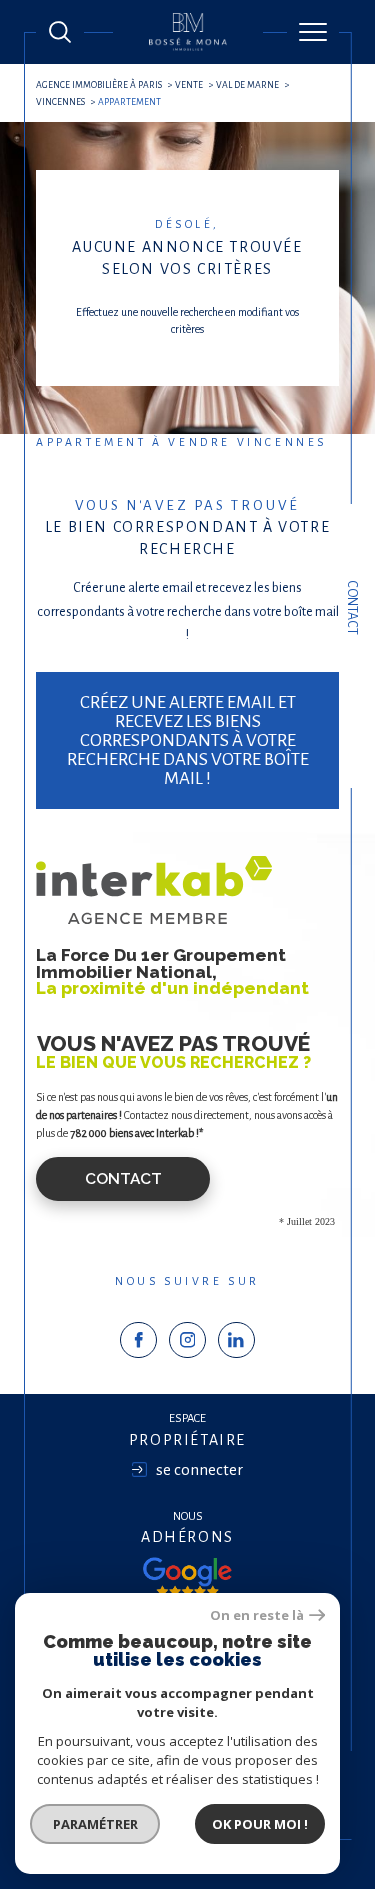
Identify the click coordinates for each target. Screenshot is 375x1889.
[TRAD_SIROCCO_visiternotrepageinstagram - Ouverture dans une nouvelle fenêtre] (187, 1340)
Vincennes (60, 102)
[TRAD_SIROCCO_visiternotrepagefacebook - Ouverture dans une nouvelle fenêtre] (138, 1340)
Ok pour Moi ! (260, 1824)
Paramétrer (95, 1824)
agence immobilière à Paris (99, 85)
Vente (189, 85)
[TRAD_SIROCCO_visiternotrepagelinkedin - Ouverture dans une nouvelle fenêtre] (236, 1340)
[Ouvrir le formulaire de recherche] (60, 32)
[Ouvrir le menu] (313, 32)
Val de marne (247, 85)
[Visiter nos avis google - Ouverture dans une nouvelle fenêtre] (187, 1577)
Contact (352, 607)
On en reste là (257, 1615)
